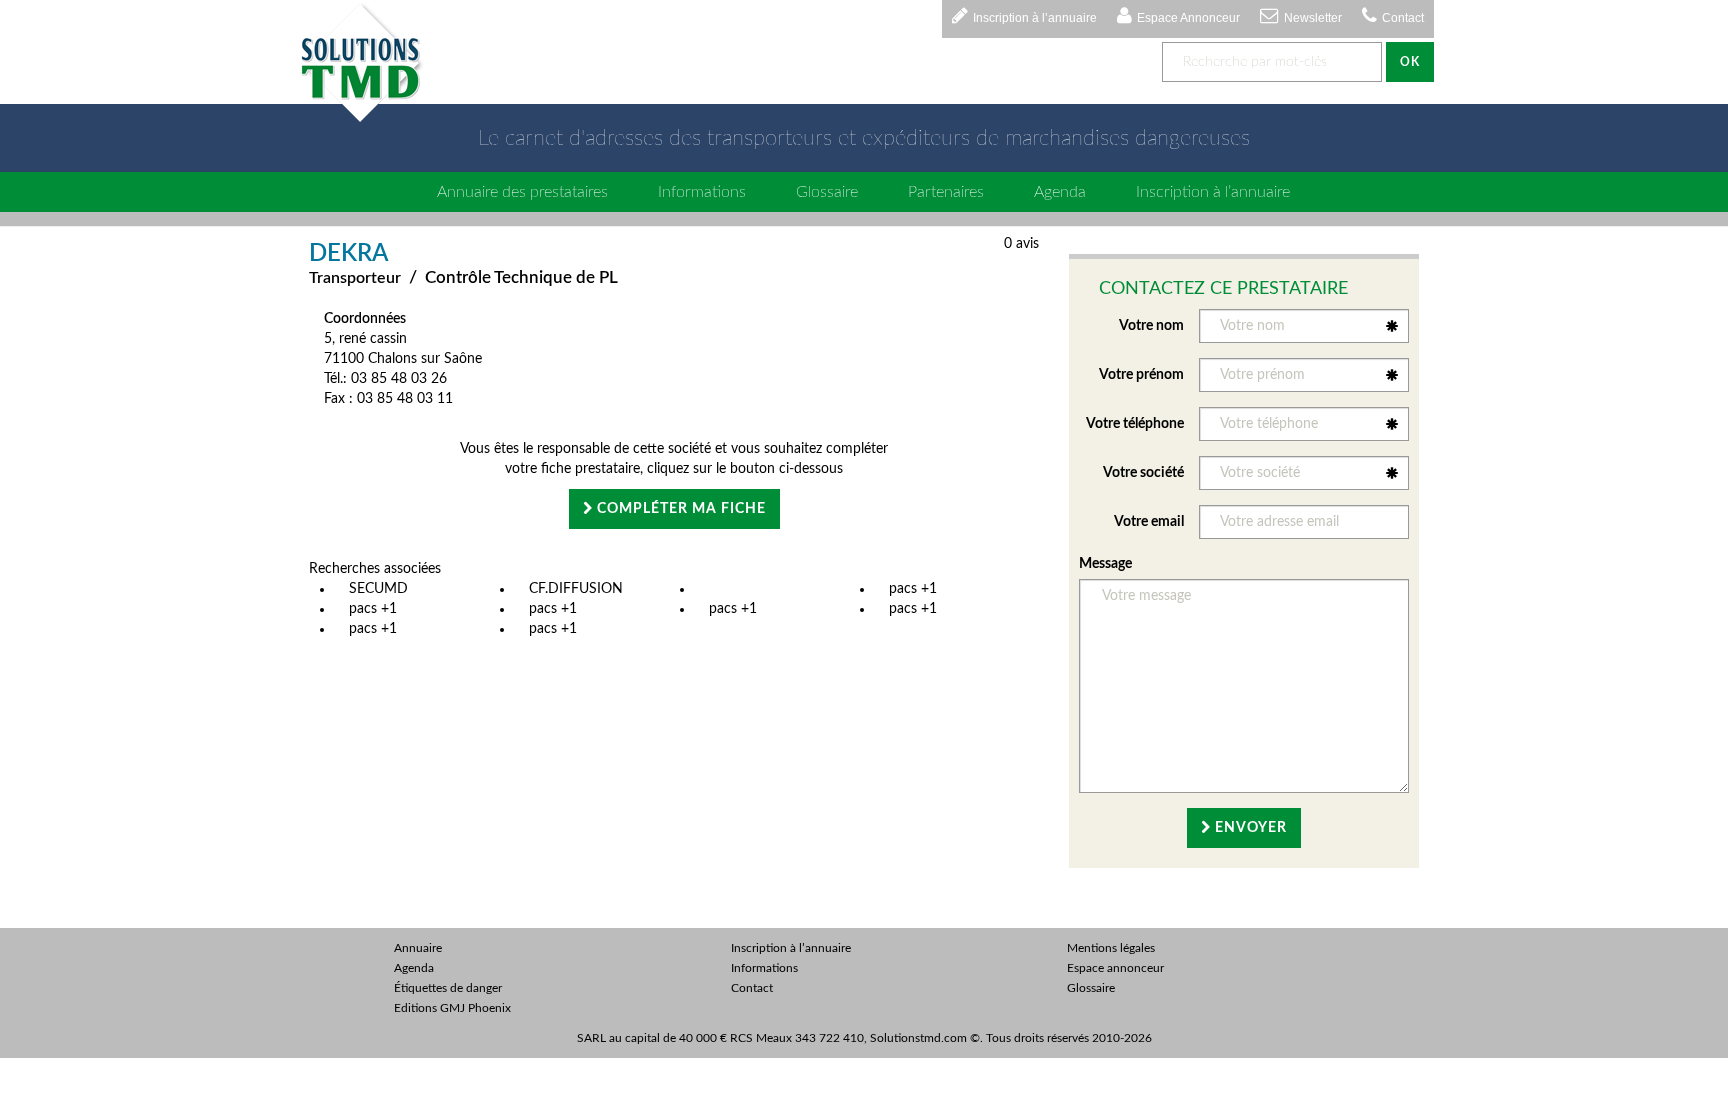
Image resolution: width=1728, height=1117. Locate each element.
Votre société (1143, 473)
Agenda (1060, 192)
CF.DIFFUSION (576, 589)
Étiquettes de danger (448, 988)
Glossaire (827, 192)
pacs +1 (913, 589)
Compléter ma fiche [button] (679, 509)
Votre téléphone (1135, 424)
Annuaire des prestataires (522, 192)
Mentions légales (1111, 948)
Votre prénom (1141, 375)
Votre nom (1151, 326)
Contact (1403, 18)
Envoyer (1249, 828)
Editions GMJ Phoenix (452, 1008)
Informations (702, 192)
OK (1410, 62)
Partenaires (946, 192)
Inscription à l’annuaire (1035, 18)
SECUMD (378, 589)
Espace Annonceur (1188, 18)
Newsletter (1313, 18)
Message (1105, 564)
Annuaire (418, 948)
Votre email (1149, 522)
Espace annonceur (1115, 968)
